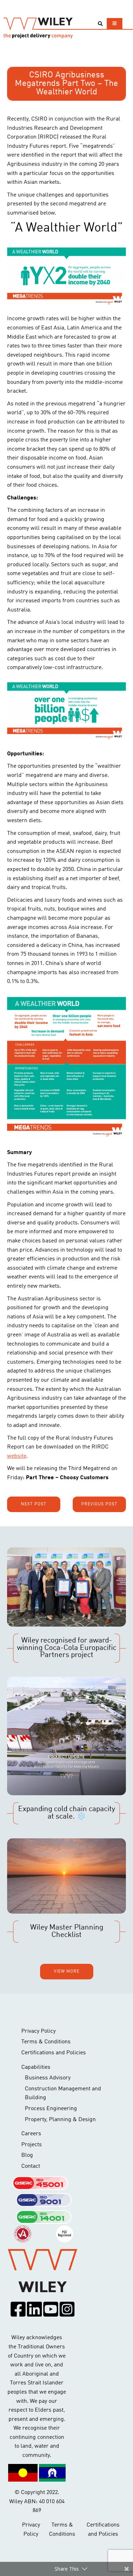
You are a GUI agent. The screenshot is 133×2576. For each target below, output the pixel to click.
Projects (32, 2145)
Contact (31, 2166)
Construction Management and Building (63, 2094)
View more (67, 1972)
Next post (34, 1504)
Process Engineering (51, 2109)
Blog (27, 2155)
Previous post (99, 1504)
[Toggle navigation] (115, 24)
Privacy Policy (38, 2031)
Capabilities (36, 2067)
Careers (31, 2134)
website (17, 1456)
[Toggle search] (100, 24)
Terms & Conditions (46, 2042)
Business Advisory (48, 2078)
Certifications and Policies (54, 2053)
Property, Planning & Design (60, 2120)
